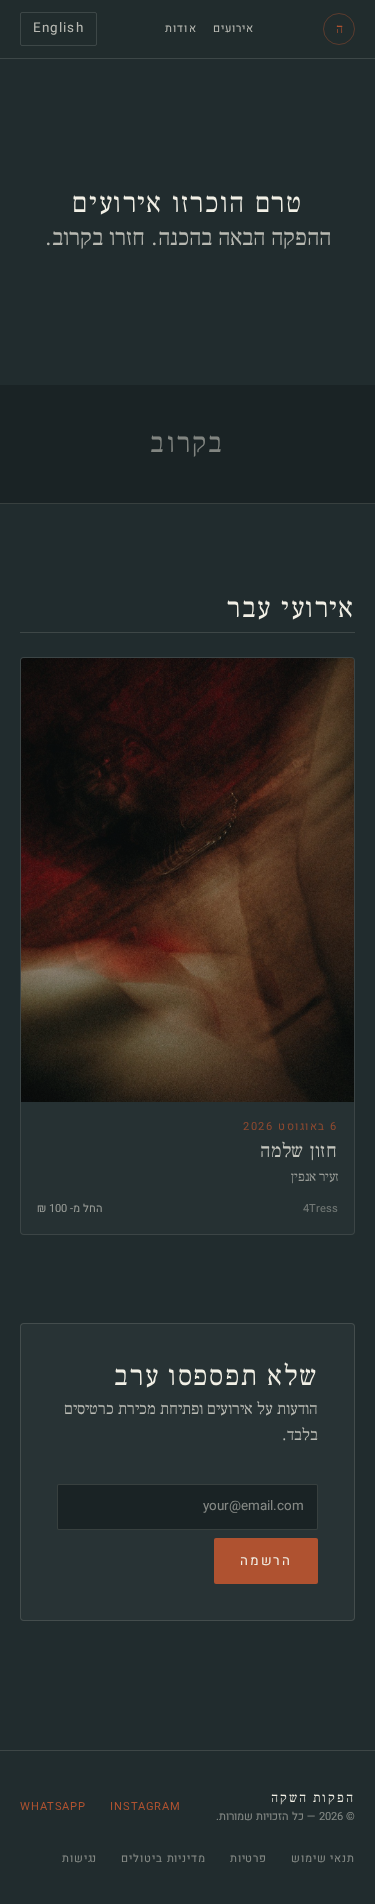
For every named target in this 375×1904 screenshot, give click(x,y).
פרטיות (248, 1858)
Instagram (145, 1806)
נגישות (79, 1858)
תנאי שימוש (323, 1858)
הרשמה (265, 1561)
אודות (181, 28)
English (58, 28)
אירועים (234, 28)
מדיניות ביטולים (163, 1858)
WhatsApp (53, 1806)
